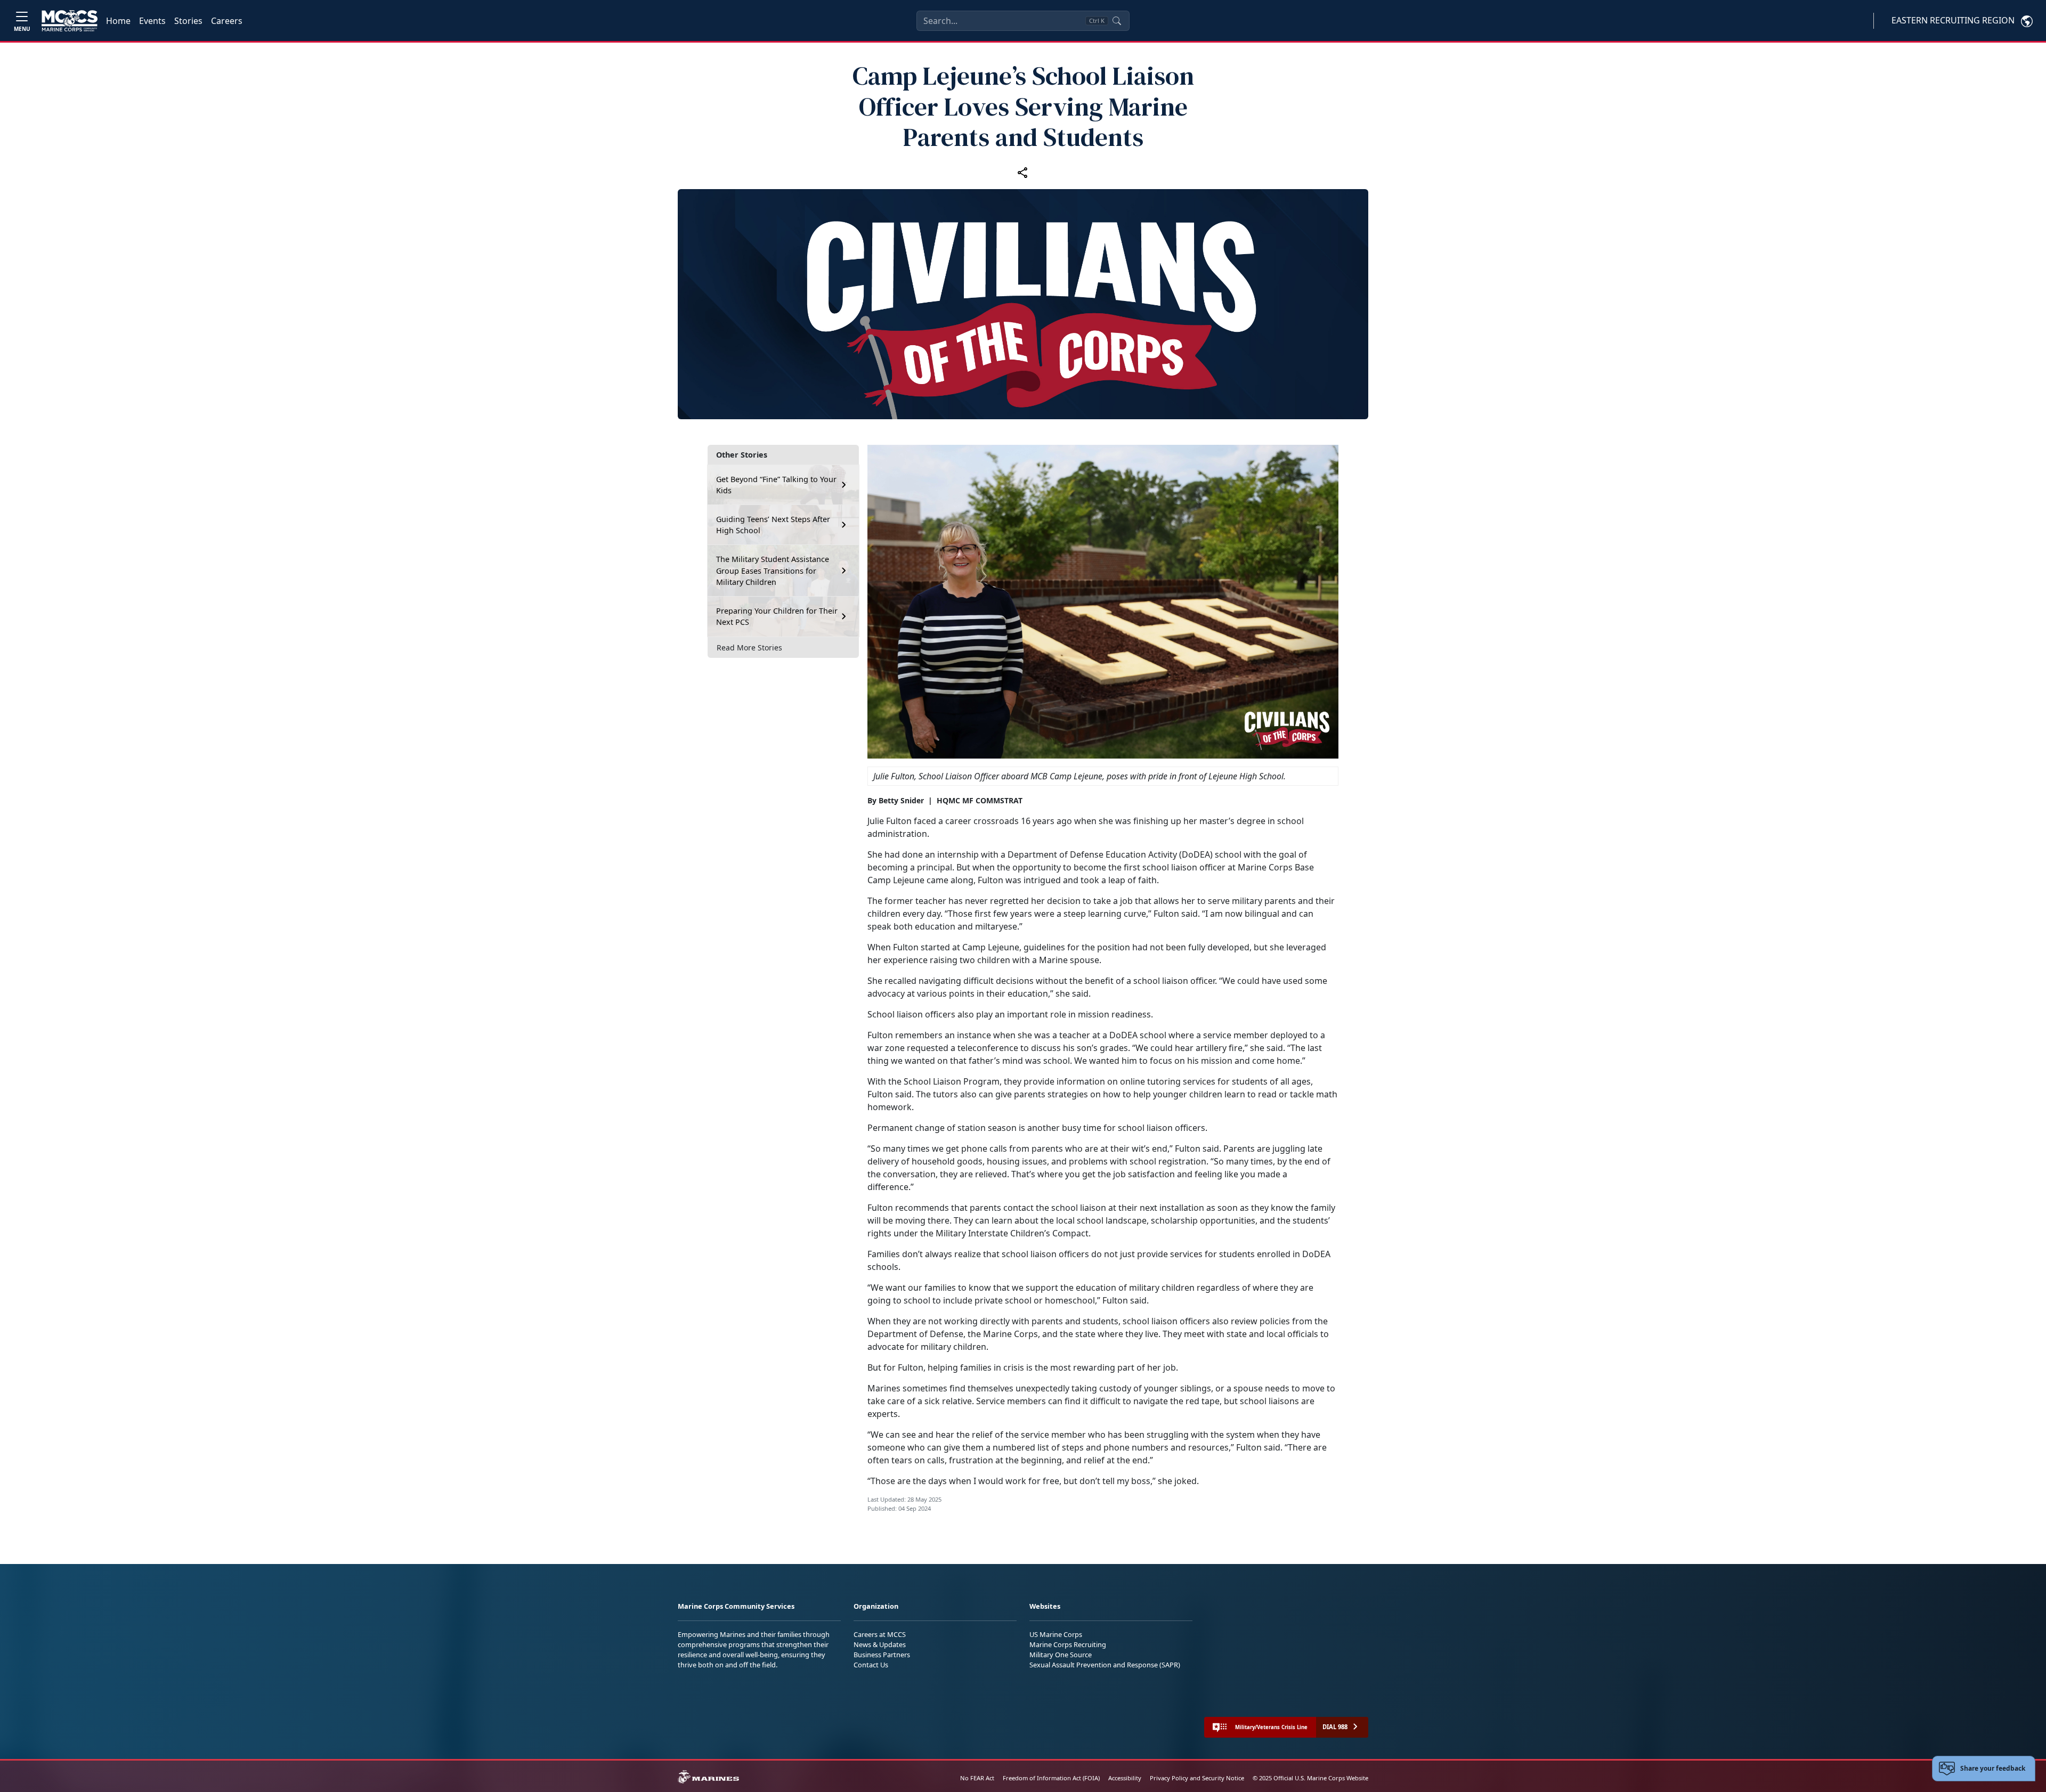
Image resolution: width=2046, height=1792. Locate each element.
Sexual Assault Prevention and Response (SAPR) (1105, 1665)
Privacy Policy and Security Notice (1197, 1778)
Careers (227, 21)
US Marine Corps (1056, 1634)
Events (152, 21)
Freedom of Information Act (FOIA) (1051, 1778)
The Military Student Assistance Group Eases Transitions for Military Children (773, 571)
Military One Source (1061, 1655)
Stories (188, 21)
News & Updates (880, 1644)
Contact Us (871, 1665)
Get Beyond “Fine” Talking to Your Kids (776, 484)
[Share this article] (1023, 172)
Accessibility (1125, 1778)
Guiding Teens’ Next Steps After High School (773, 524)
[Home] (70, 21)
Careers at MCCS (880, 1634)
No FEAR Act (977, 1778)
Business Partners (882, 1655)
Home (118, 21)
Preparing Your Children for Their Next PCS (777, 616)
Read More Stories (749, 647)
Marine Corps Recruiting (1068, 1644)
